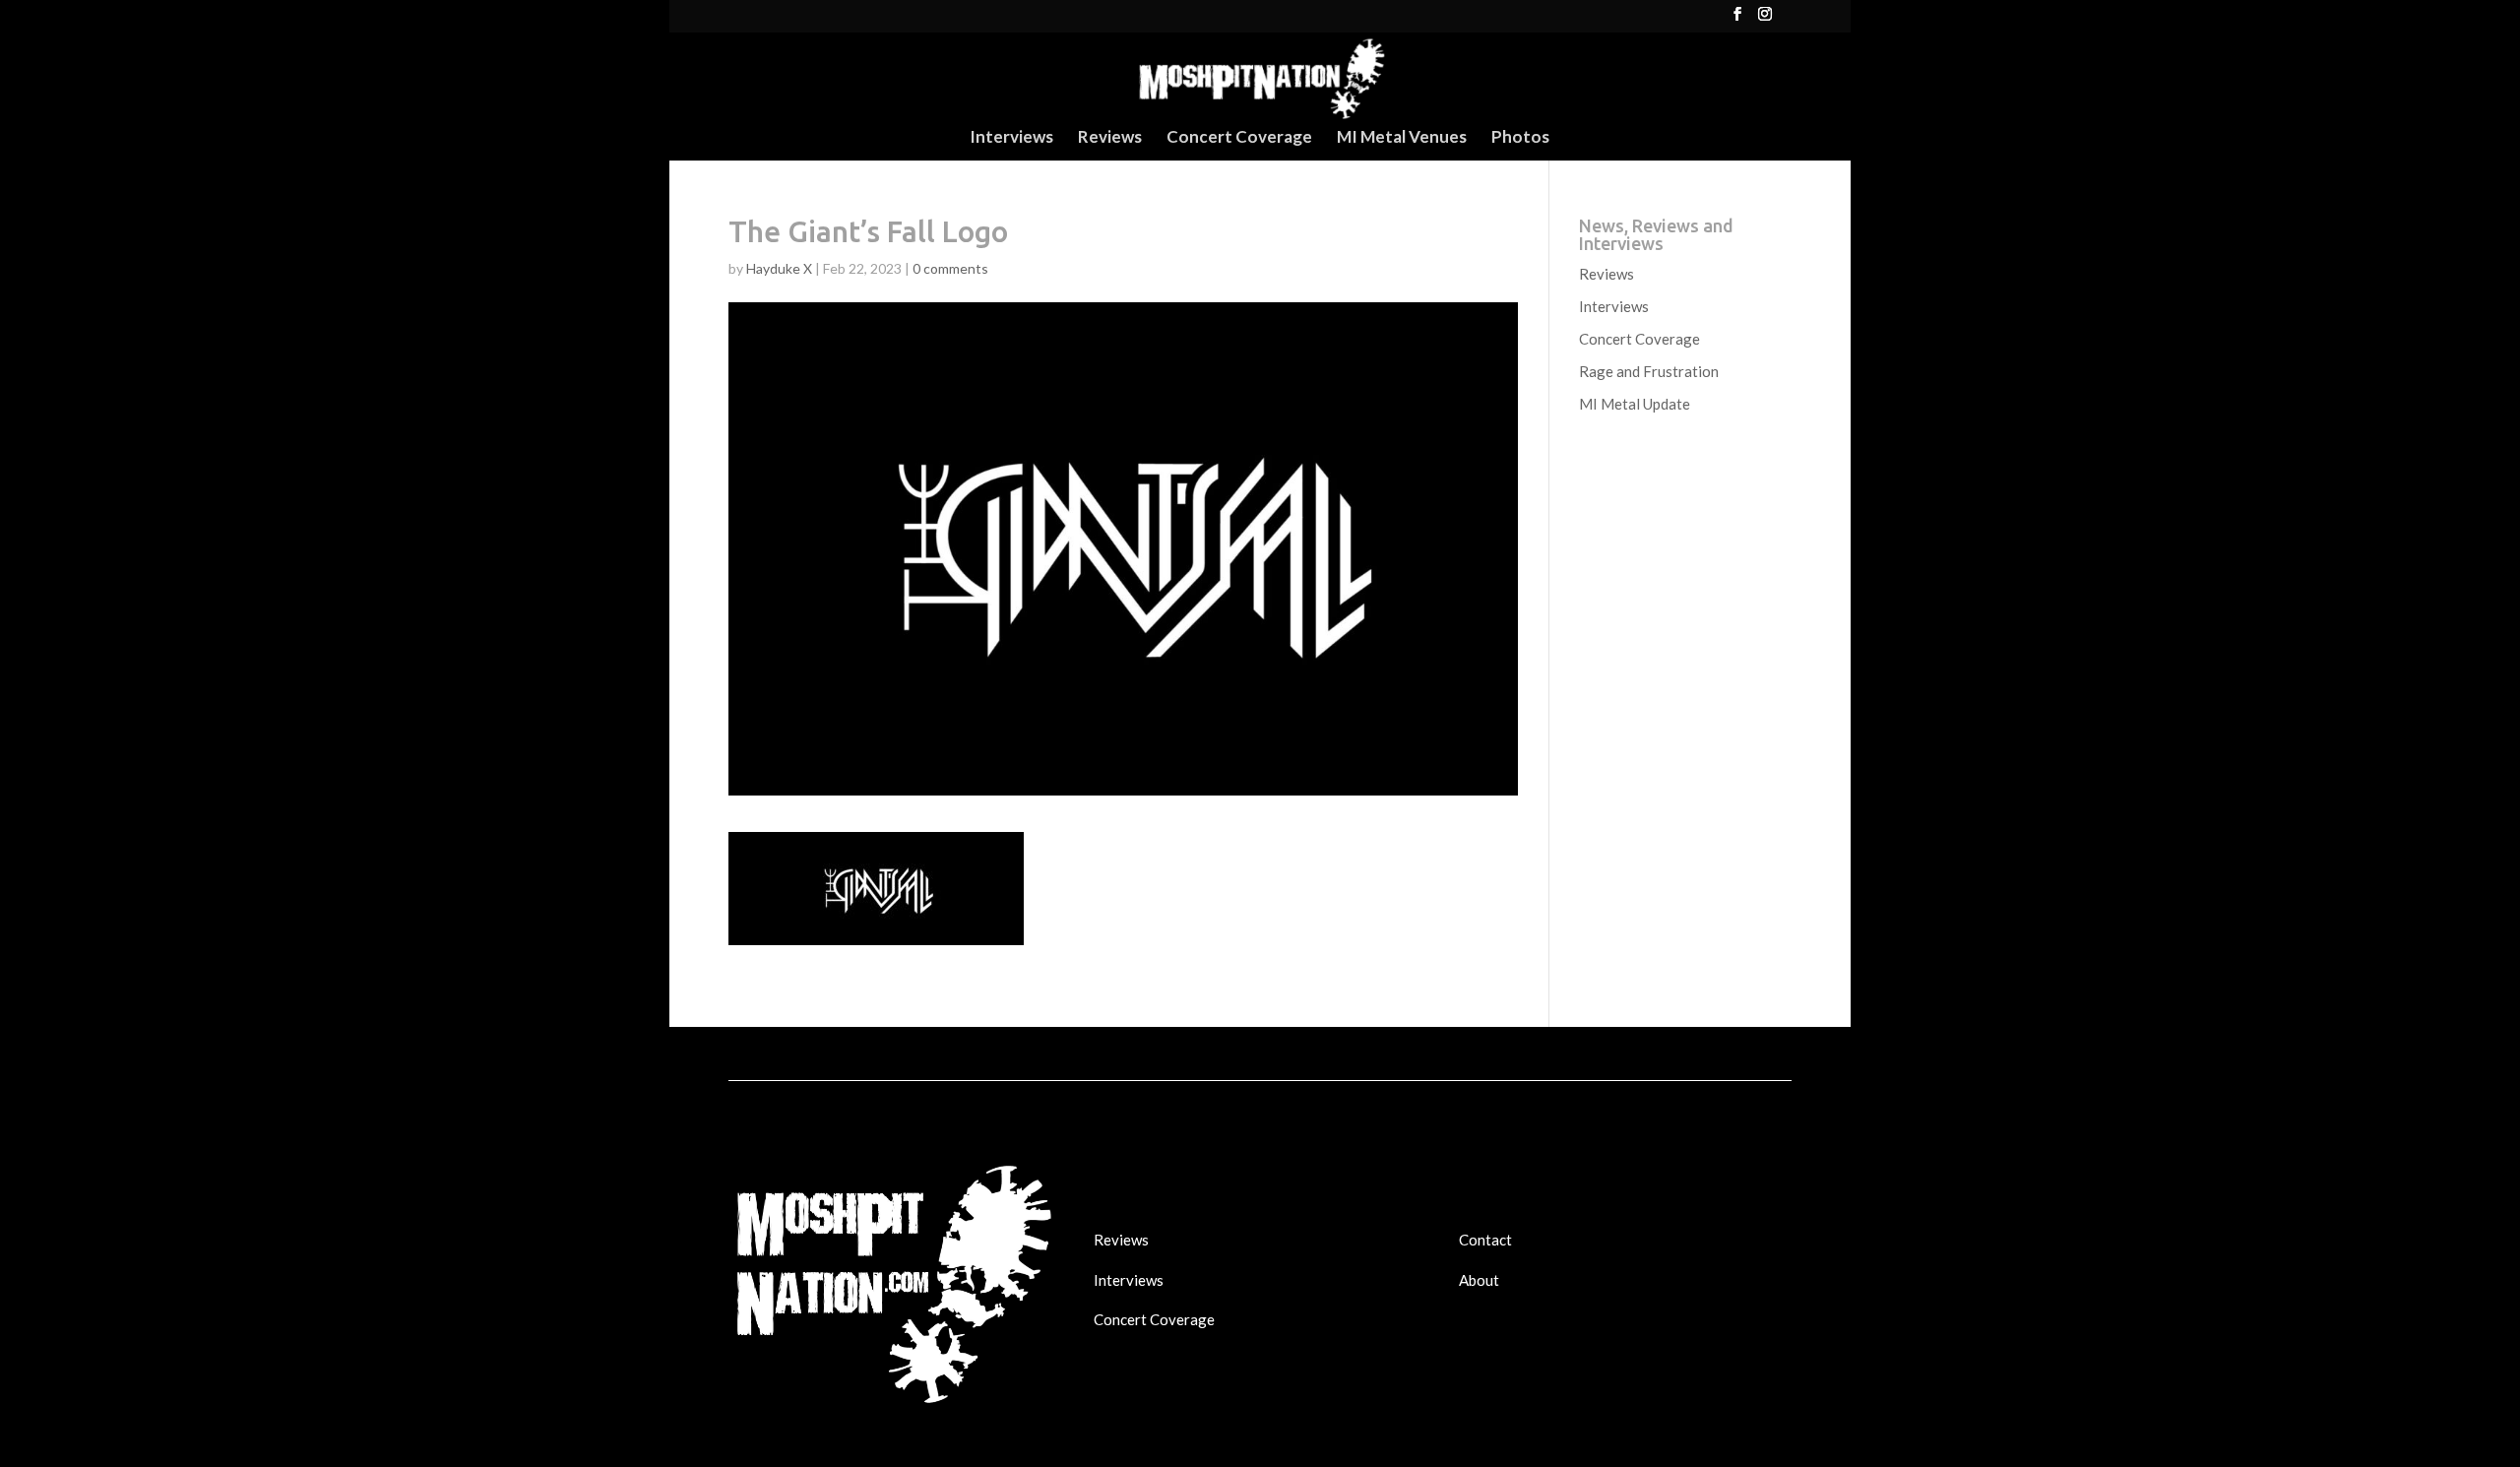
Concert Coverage (1239, 138)
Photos (1520, 138)
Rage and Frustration (1649, 371)
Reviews (1110, 138)
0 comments (950, 268)
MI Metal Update (1635, 404)
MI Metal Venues (1402, 138)
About (1479, 1280)
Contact (1485, 1240)
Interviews (1011, 138)
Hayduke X (779, 268)
